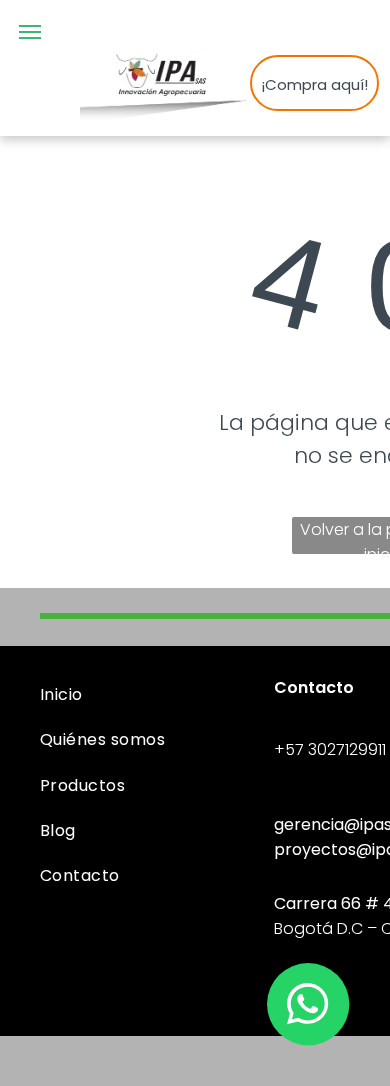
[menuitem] (149, 694)
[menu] (30, 32)
